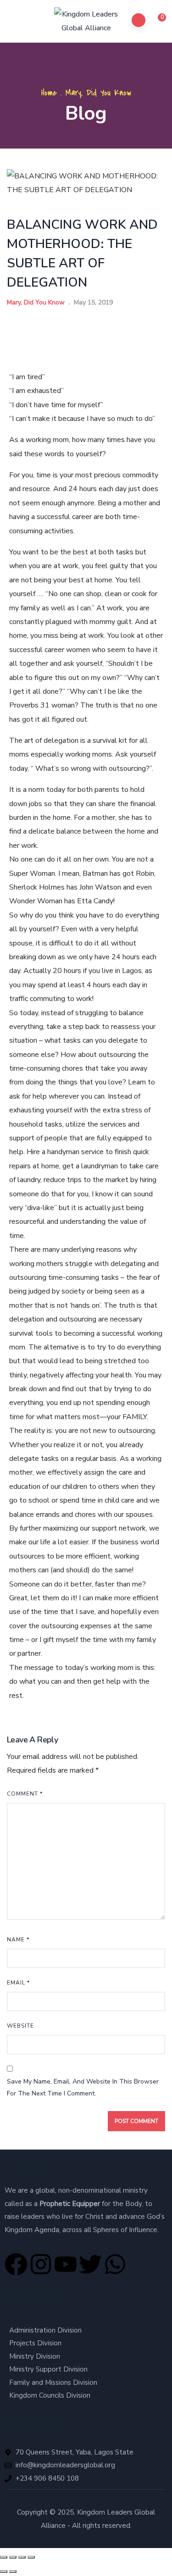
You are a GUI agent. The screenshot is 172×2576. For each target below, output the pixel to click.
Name (18, 1940)
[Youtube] (66, 2264)
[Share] (22, 2557)
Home (49, 93)
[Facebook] (16, 2264)
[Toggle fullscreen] (13, 2557)
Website (20, 2026)
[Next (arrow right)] (13, 2571)
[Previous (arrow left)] (4, 2571)
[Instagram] (41, 2264)
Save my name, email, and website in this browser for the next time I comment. (83, 2088)
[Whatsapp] (115, 2264)
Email (18, 1983)
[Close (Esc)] (31, 2557)
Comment (25, 1794)
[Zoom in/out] (4, 2557)
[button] (157, 22)
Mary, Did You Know (98, 93)
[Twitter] (90, 2264)
